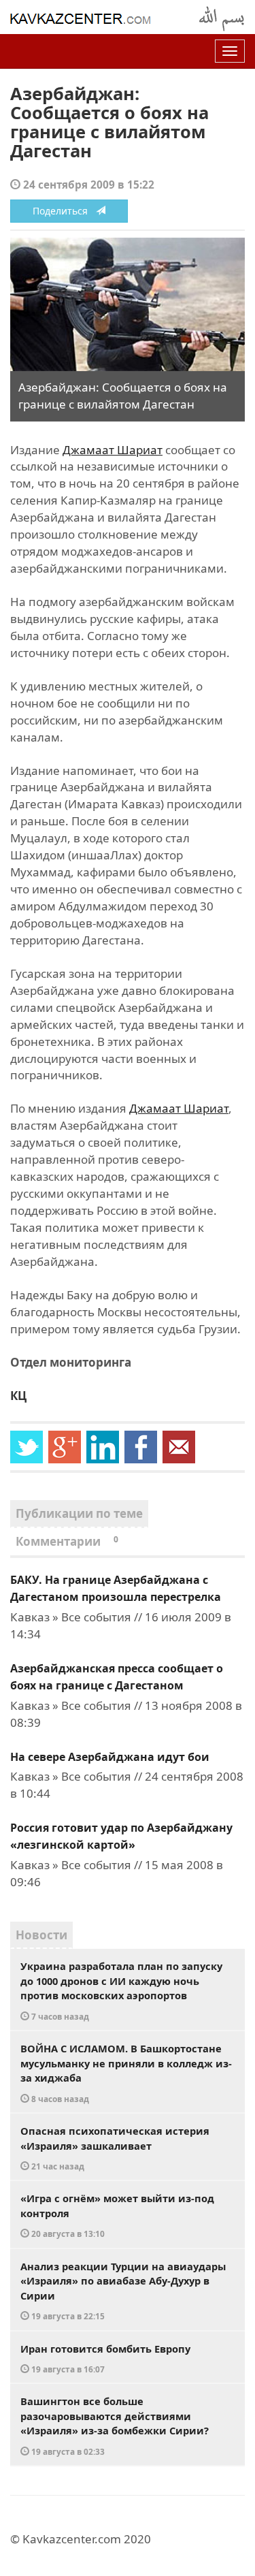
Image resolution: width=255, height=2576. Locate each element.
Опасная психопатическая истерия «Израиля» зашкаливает (115, 2148)
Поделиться (64, 211)
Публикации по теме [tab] (79, 1513)
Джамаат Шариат (113, 450)
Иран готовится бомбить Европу (105, 2358)
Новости (41, 1935)
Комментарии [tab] (67, 1541)
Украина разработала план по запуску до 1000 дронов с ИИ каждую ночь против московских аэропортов (121, 1990)
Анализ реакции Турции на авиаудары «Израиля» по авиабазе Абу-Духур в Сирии (123, 2291)
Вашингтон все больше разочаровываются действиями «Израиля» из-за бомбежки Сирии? (115, 2426)
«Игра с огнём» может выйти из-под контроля (117, 2215)
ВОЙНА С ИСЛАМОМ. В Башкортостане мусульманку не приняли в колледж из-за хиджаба (126, 2073)
